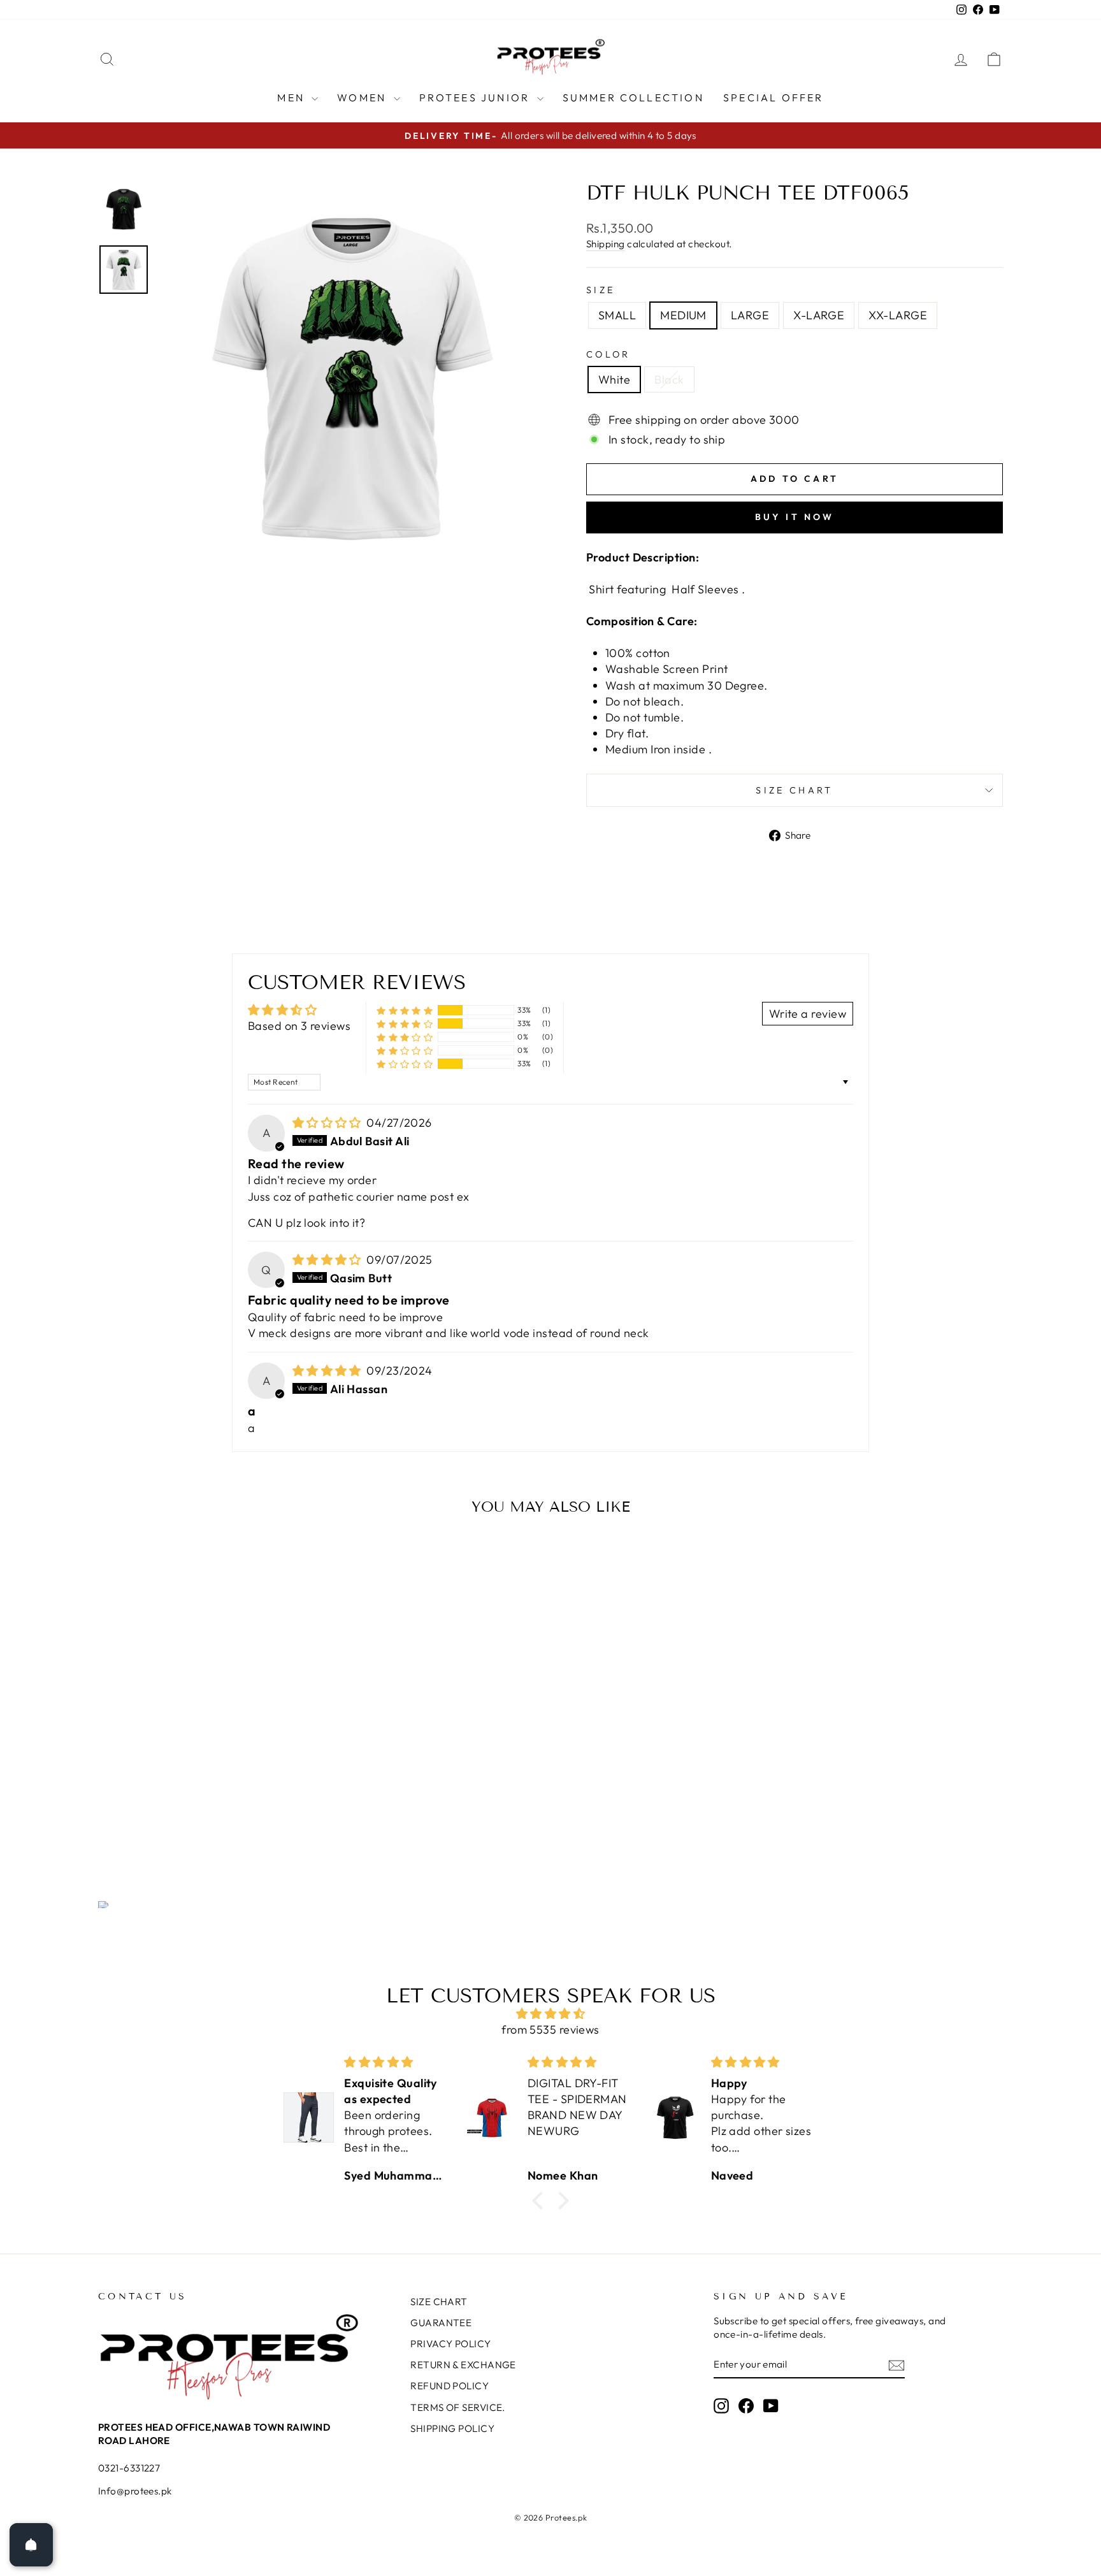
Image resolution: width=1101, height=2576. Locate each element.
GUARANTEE (441, 2323)
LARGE (750, 315)
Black (669, 380)
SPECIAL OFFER (774, 98)
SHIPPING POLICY (452, 2428)
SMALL (617, 315)
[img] (328, 1123)
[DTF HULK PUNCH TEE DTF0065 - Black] (214, 1810)
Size (601, 290)
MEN (293, 98)
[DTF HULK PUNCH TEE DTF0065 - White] (197, 1810)
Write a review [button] (808, 1014)
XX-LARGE (898, 315)
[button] (405, 1010)
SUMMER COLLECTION (633, 98)
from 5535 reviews (550, 2030)
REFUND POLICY (450, 2386)
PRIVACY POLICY (450, 2344)
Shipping (606, 244)
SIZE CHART (794, 790)
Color (608, 354)
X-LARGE (819, 315)
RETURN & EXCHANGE (463, 2365)
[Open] (31, 2545)
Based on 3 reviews (299, 1026)
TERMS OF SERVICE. (458, 2407)
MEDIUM (683, 315)
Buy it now (795, 517)
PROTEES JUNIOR (477, 98)
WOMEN (363, 98)
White (614, 380)
